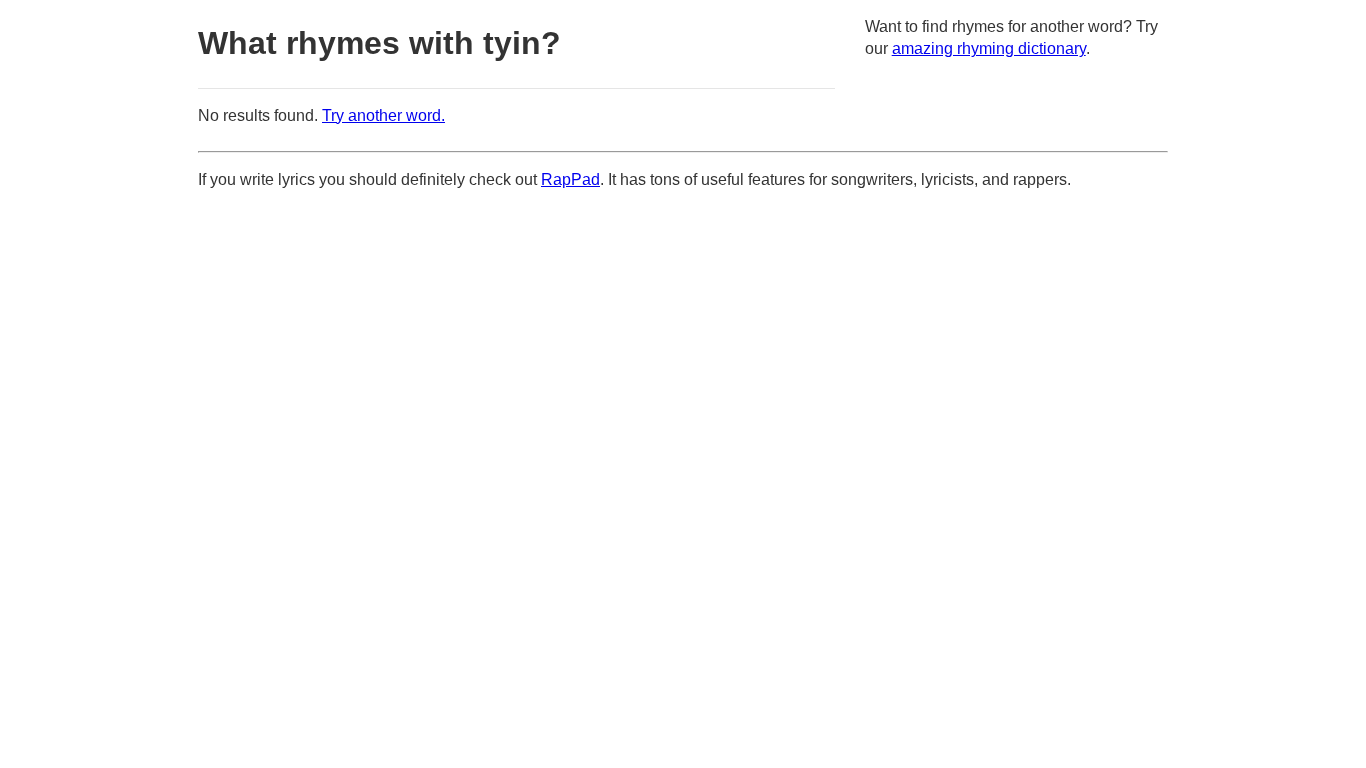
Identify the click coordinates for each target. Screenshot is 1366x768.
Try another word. (383, 115)
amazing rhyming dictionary (989, 48)
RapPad (570, 179)
